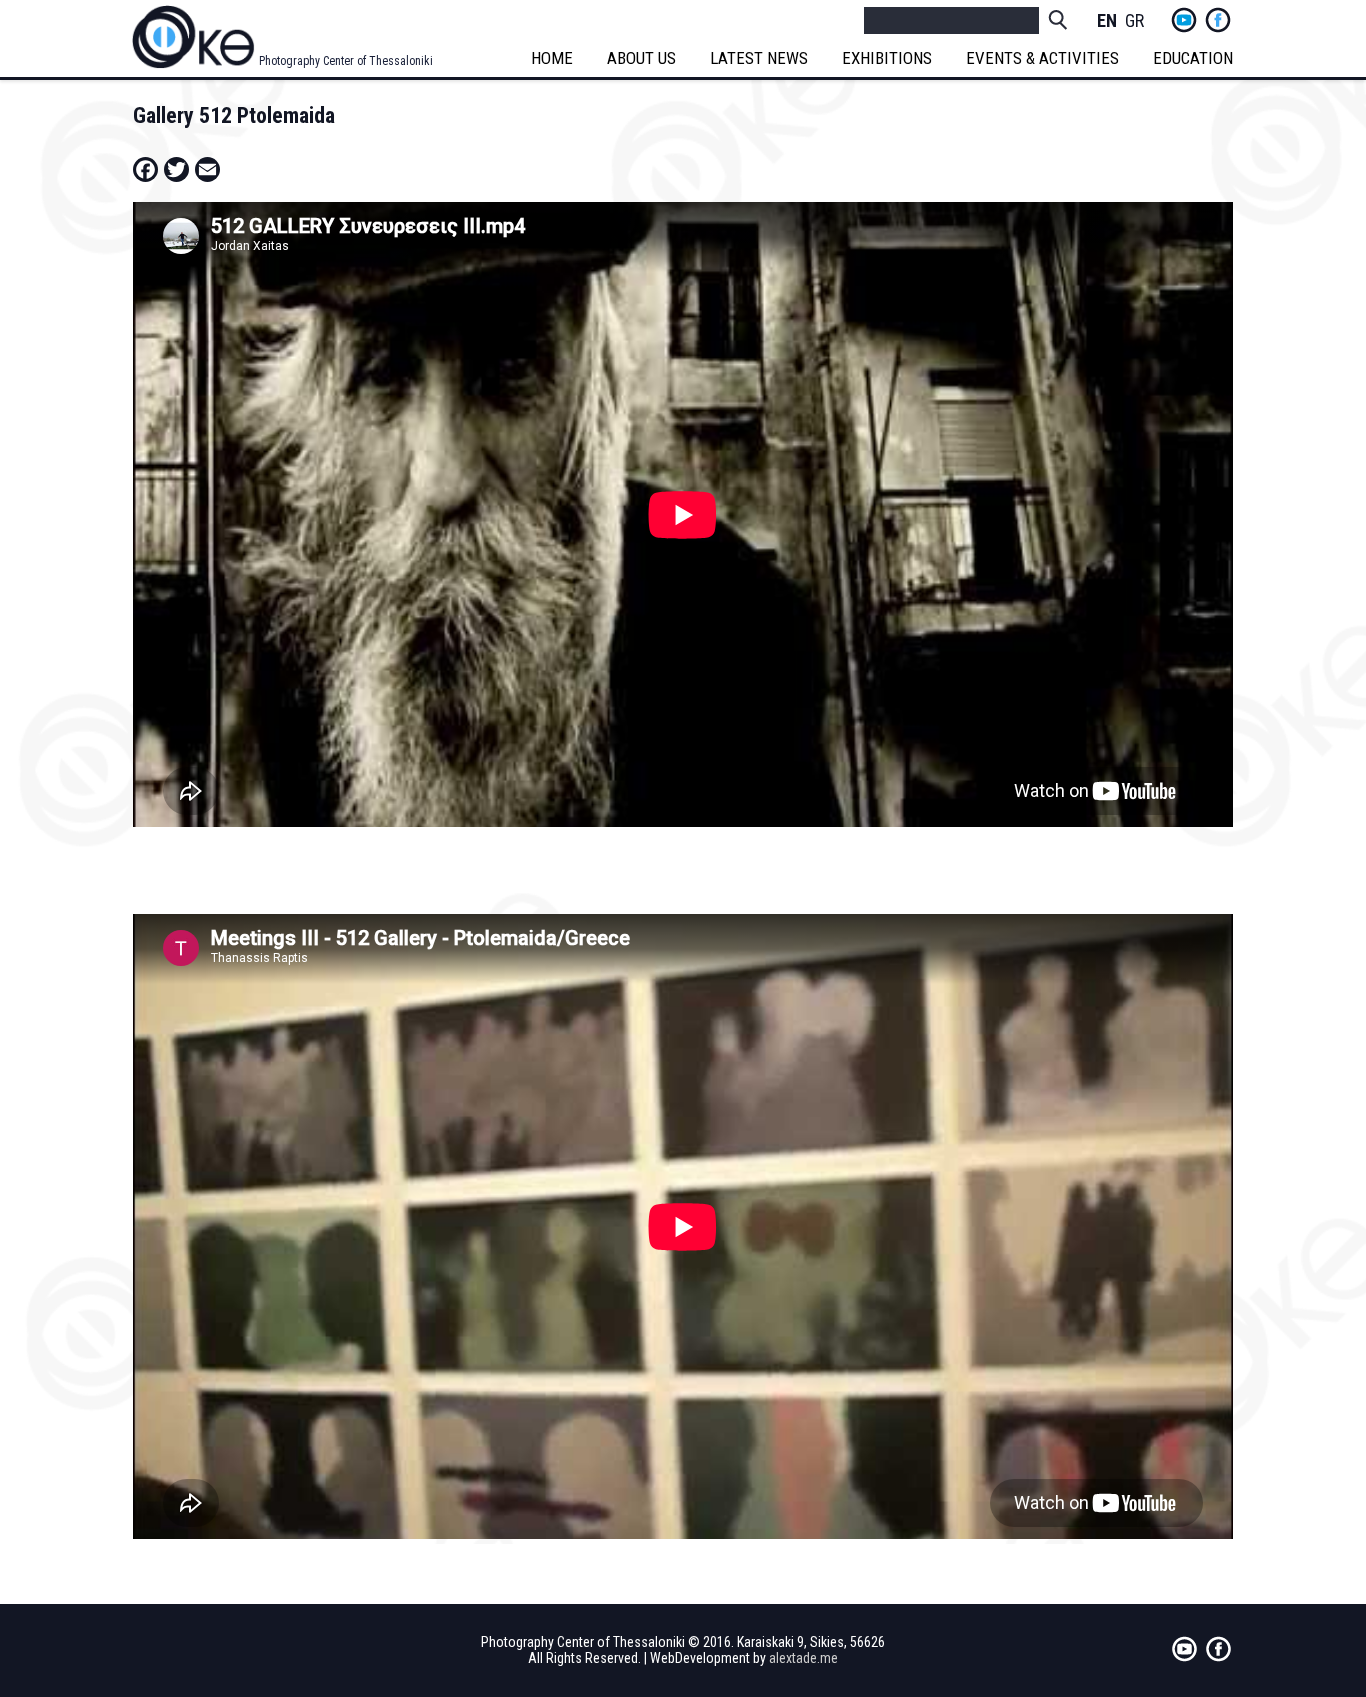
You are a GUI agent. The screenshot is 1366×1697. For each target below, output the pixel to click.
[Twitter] (176, 169)
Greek (1135, 21)
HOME (552, 58)
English (1107, 21)
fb (1218, 20)
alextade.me (803, 1658)
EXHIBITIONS (887, 58)
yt (1184, 20)
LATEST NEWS (759, 58)
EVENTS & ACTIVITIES (1042, 58)
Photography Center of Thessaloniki (346, 61)
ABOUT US (641, 58)
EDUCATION (1193, 58)
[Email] (207, 169)
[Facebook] (145, 169)
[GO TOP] (1305, 1597)
